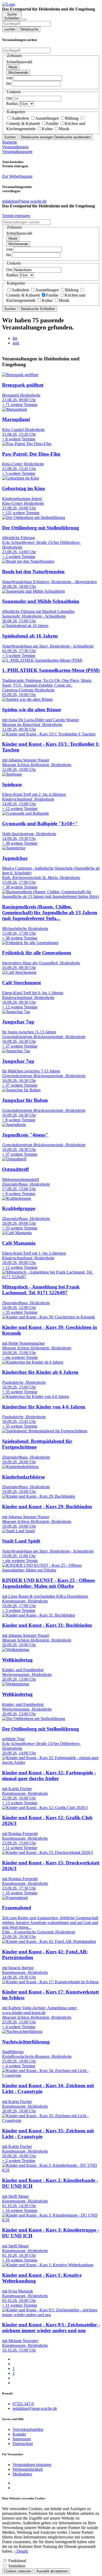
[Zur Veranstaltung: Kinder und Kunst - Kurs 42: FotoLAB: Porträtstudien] (49, 1941)
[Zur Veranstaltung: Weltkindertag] (16, 1650)
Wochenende (18, 73)
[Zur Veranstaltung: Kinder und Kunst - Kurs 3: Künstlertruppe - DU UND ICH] (51, 2220)
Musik (64, 129)
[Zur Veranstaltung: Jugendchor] (14, 848)
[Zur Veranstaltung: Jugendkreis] (14, 1125)
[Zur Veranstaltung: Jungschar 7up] (16, 1012)
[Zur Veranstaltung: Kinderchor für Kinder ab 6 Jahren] (33, 1362)
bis (9, 83)
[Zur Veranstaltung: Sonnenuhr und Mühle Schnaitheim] (33, 591)
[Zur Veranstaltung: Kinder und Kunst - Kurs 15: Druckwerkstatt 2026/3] (47, 1852)
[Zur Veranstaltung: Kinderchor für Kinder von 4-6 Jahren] (36, 1397)
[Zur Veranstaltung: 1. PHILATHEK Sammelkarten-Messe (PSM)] (42, 660)
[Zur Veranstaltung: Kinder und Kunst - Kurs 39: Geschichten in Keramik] (49, 1317)
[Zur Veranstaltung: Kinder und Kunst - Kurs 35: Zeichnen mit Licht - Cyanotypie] (51, 2120)
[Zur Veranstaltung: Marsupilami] (15, 409)
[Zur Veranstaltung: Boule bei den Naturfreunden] (28, 561)
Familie (52, 123)
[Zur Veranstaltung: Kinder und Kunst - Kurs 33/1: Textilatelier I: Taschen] (49, 734)
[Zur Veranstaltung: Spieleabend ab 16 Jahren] (25, 626)
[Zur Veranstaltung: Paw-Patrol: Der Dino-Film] (27, 444)
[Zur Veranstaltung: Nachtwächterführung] (22, 2031)
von (9, 78)
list (15, 338)
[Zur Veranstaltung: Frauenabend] (15, 1898)
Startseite (10, 142)
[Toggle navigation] (25, 19)
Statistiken (17, 2566)
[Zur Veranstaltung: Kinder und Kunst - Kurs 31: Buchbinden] (39, 1615)
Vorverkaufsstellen (28, 2429)
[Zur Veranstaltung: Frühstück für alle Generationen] (30, 943)
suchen (10, 29)
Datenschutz (23, 2444)
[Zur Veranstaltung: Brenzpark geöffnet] (20, 375)
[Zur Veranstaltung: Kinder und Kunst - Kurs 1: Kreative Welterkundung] (48, 2265)
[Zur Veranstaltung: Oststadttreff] (14, 1159)
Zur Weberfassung (17, 176)
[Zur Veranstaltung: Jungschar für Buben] (21, 1090)
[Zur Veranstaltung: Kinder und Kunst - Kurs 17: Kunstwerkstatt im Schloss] (50, 1982)
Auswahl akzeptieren (52, 2571)
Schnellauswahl (19, 62)
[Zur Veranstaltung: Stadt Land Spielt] (18, 1531)
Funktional (17, 2561)
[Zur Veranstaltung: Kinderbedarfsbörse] (20, 1467)
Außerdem (20, 118)
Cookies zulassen (18, 2571)
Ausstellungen (47, 118)
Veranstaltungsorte (17, 152)
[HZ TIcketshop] (9, 4)
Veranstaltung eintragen (32, 2465)
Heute (13, 67)
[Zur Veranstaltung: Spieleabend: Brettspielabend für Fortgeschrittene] (45, 1431)
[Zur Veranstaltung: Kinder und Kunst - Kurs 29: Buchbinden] (39, 1496)
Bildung (72, 118)
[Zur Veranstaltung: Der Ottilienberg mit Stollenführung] (34, 517)
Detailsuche (29, 29)
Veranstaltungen (15, 147)
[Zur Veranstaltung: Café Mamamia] (17, 1233)
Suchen (10, 137)
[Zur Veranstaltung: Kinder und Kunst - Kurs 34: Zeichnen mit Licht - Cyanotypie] (51, 2075)
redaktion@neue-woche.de (35, 2408)
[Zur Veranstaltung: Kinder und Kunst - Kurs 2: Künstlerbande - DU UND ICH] (51, 2170)
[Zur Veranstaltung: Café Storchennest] (19, 972)
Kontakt (19, 2434)
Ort (9, 98)
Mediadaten (22, 2474)
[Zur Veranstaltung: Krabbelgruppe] (17, 1198)
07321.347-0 (23, 2404)
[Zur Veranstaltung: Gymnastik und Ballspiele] (25, 813)
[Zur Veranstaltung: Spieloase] (12, 774)
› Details (21, 2551)
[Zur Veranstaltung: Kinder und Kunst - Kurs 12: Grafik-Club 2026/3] (45, 1808)
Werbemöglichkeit (28, 2469)
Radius (12, 104)
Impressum (22, 2439)
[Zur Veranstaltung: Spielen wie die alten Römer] (27, 699)
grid (16, 343)
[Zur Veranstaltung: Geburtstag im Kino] (21, 478)
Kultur (47, 129)
